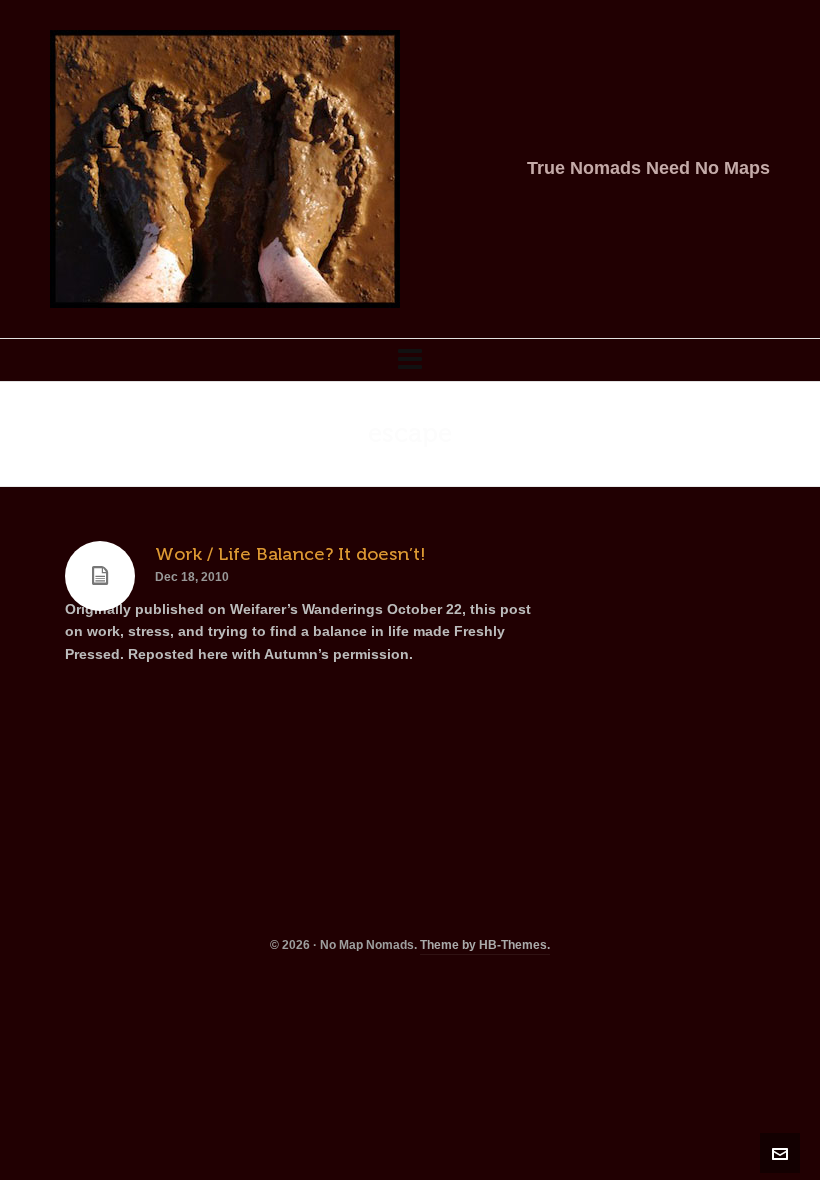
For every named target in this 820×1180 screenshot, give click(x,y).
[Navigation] (410, 360)
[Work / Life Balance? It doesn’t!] (100, 576)
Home (641, 434)
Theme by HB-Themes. (485, 945)
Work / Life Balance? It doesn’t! (290, 554)
